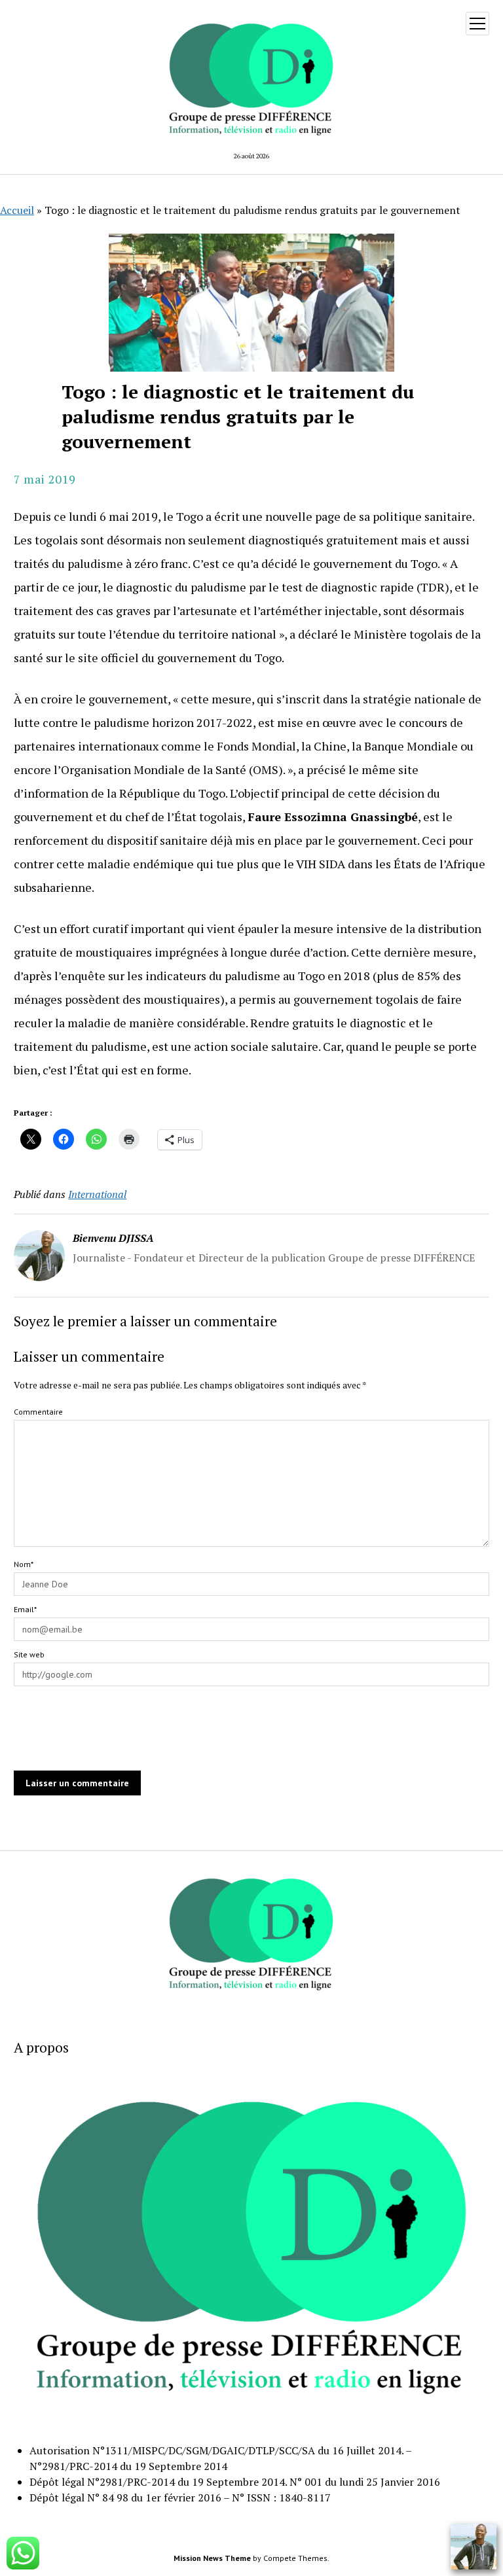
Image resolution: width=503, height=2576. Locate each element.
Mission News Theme (212, 2558)
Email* (25, 1609)
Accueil (17, 210)
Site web (29, 1654)
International (97, 1194)
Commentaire (38, 1412)
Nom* (24, 1564)
